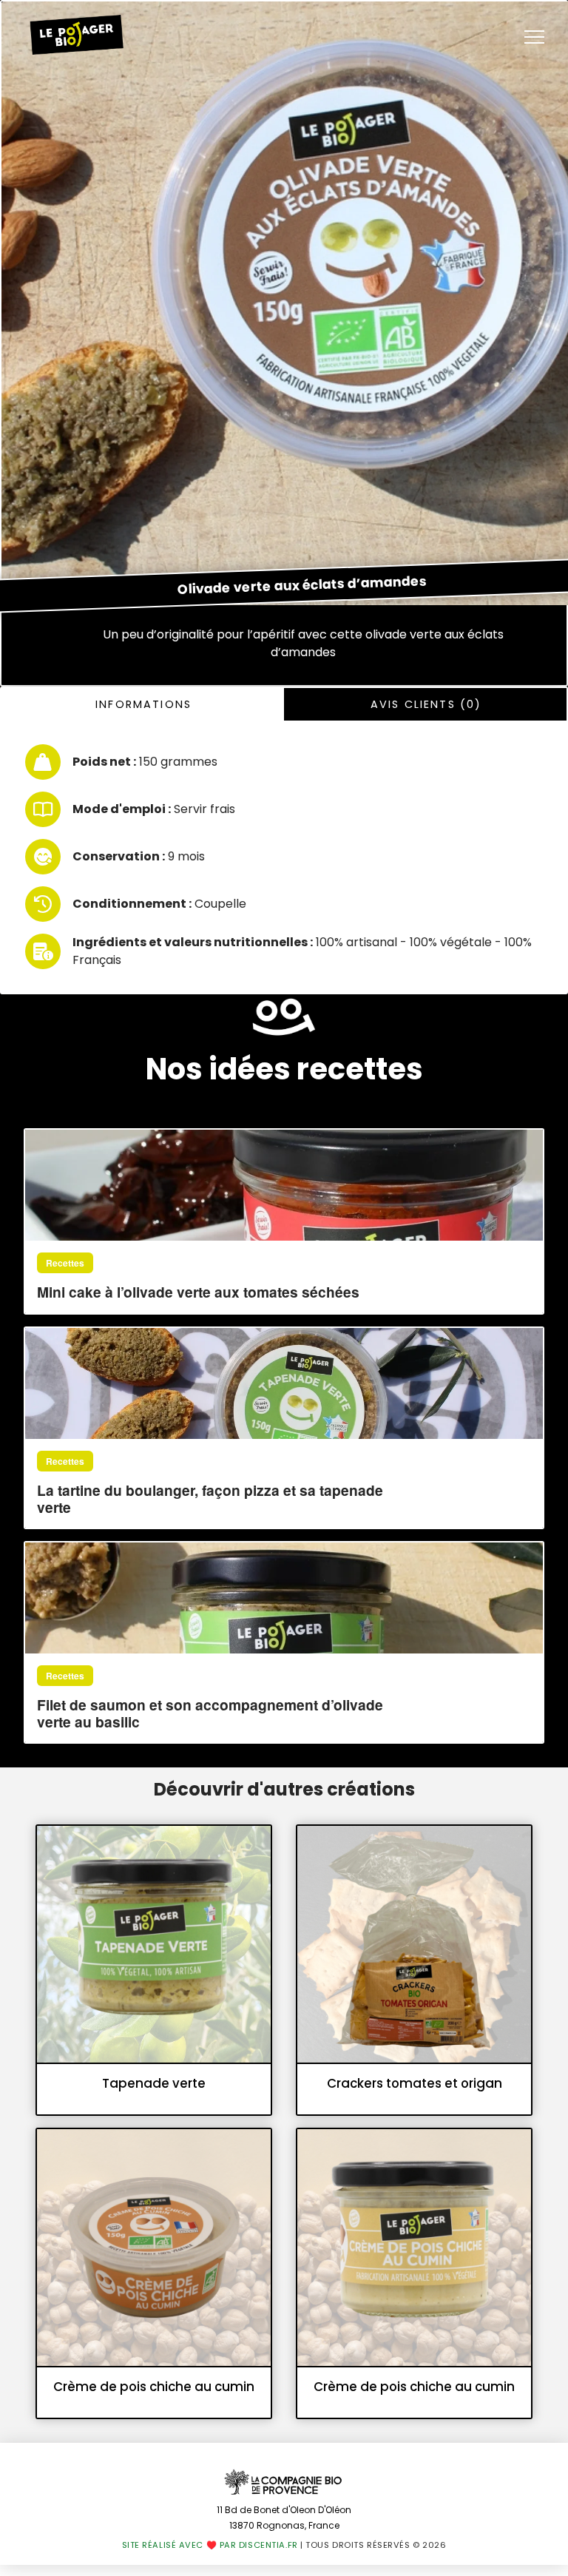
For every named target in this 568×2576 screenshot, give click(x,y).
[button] (534, 37)
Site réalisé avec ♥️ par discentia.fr (210, 2545)
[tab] (143, 704)
